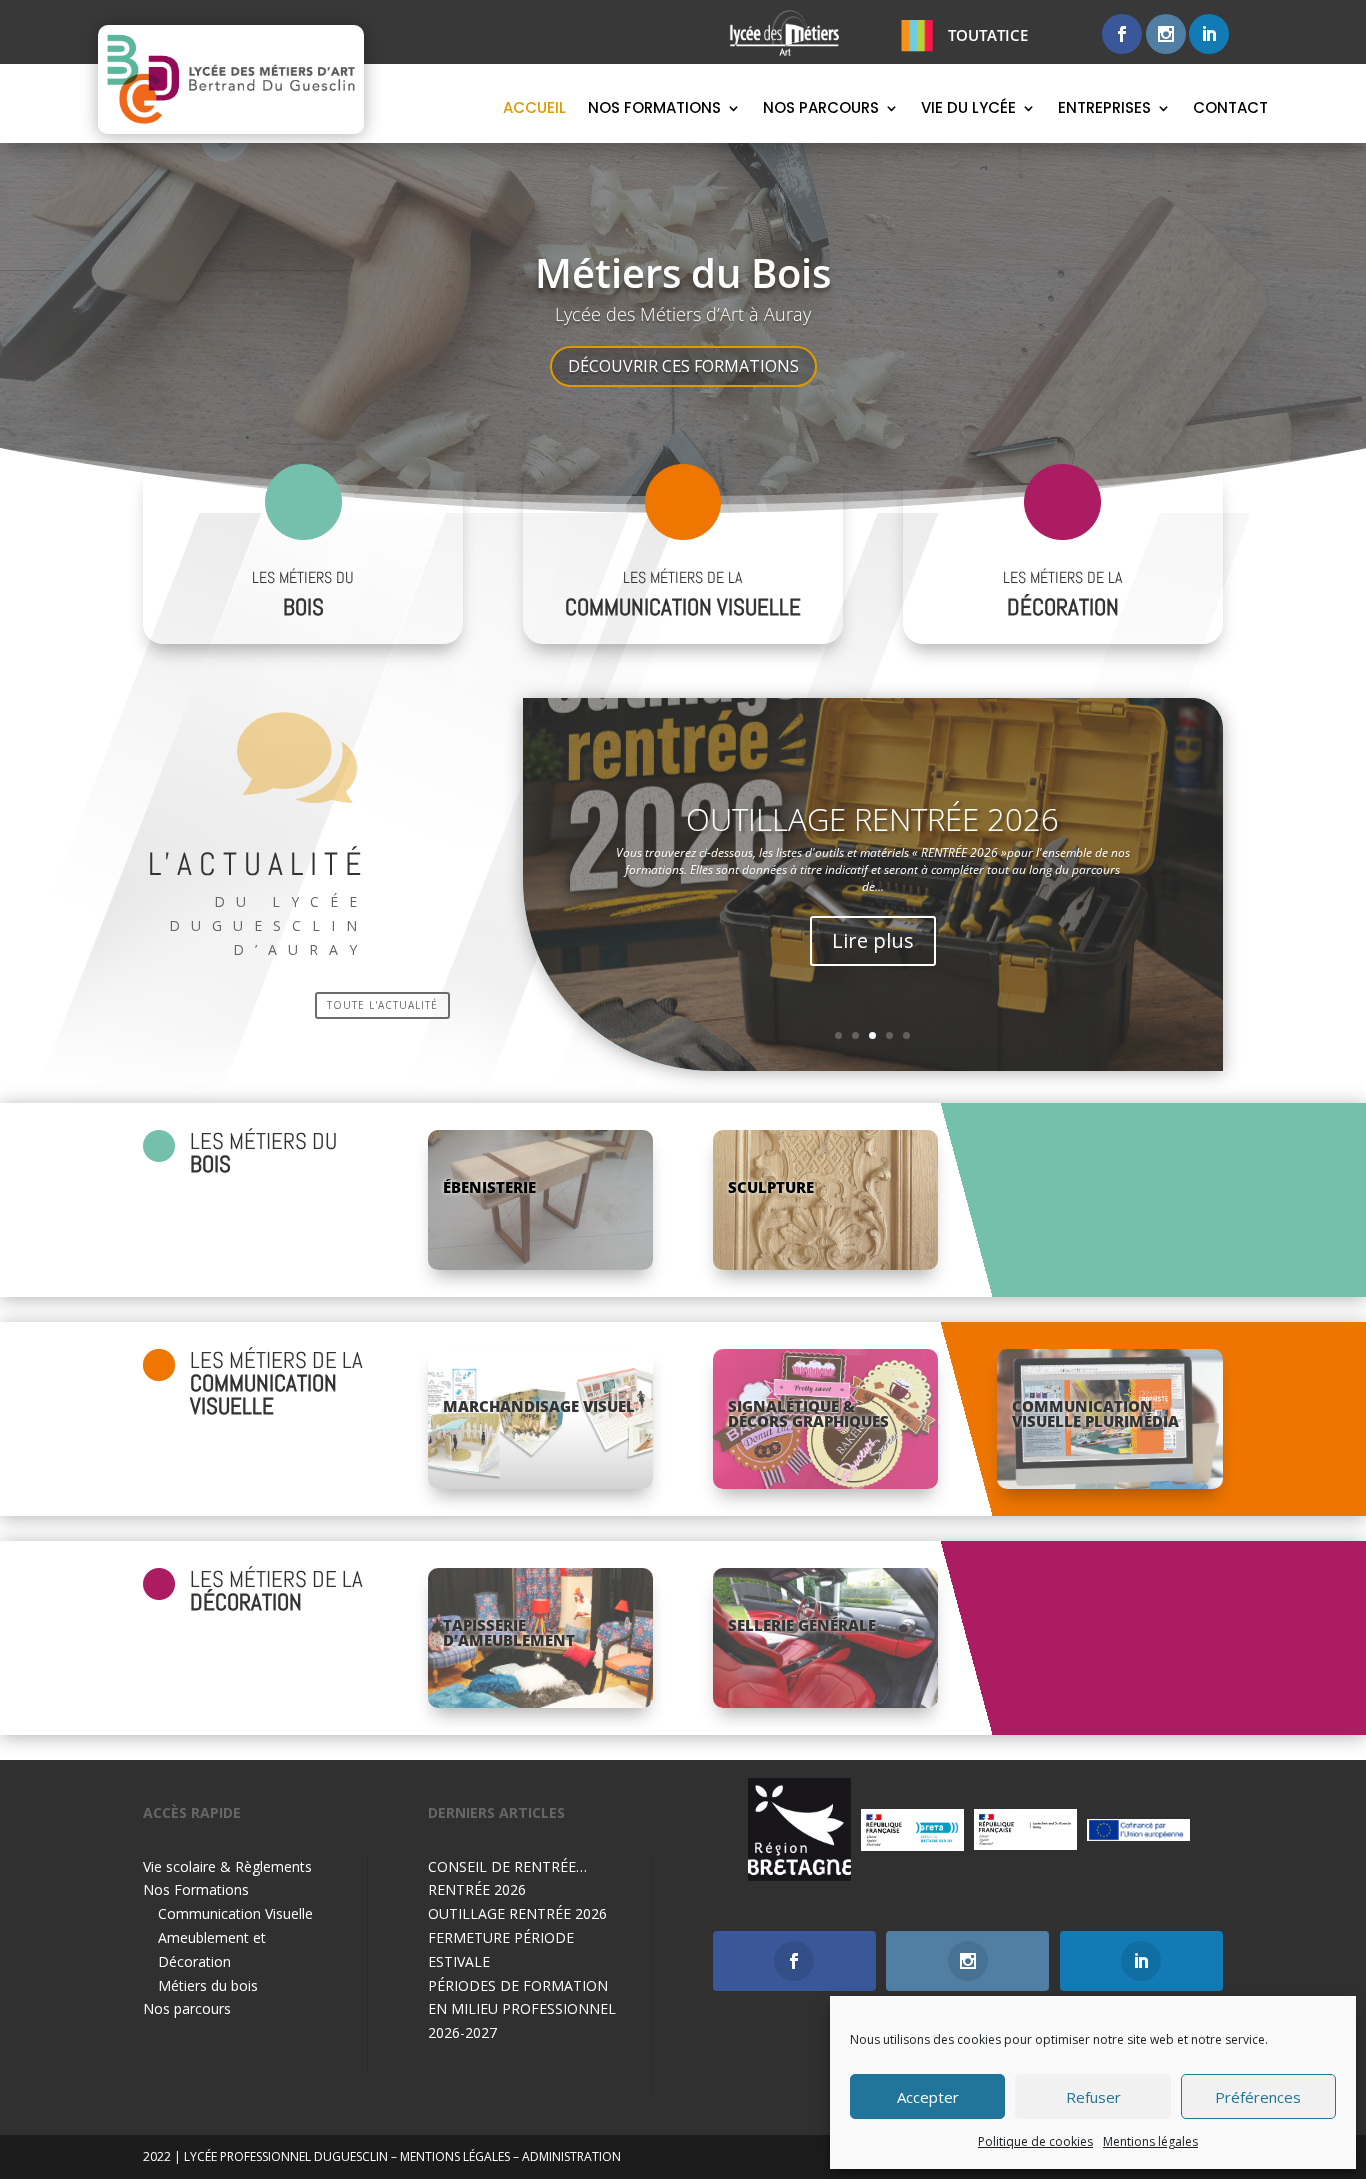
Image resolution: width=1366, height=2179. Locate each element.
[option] (799, 1829)
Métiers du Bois (683, 272)
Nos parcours (821, 109)
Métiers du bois (208, 1985)
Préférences (1258, 2097)
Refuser (1093, 2097)
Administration (571, 2156)
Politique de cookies (1035, 2141)
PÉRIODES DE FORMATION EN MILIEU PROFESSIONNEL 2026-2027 (522, 2009)
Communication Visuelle (235, 1913)
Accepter (928, 2097)
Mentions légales (1150, 2141)
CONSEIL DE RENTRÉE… (507, 1866)
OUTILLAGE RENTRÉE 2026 (517, 1913)
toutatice (988, 35)
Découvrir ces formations (683, 366)
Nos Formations (654, 109)
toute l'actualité (382, 1005)
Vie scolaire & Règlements (227, 1866)
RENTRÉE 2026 (477, 1889)
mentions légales (455, 2156)
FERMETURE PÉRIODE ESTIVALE (873, 855)
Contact (1230, 109)
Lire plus (873, 975)
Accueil (534, 109)
